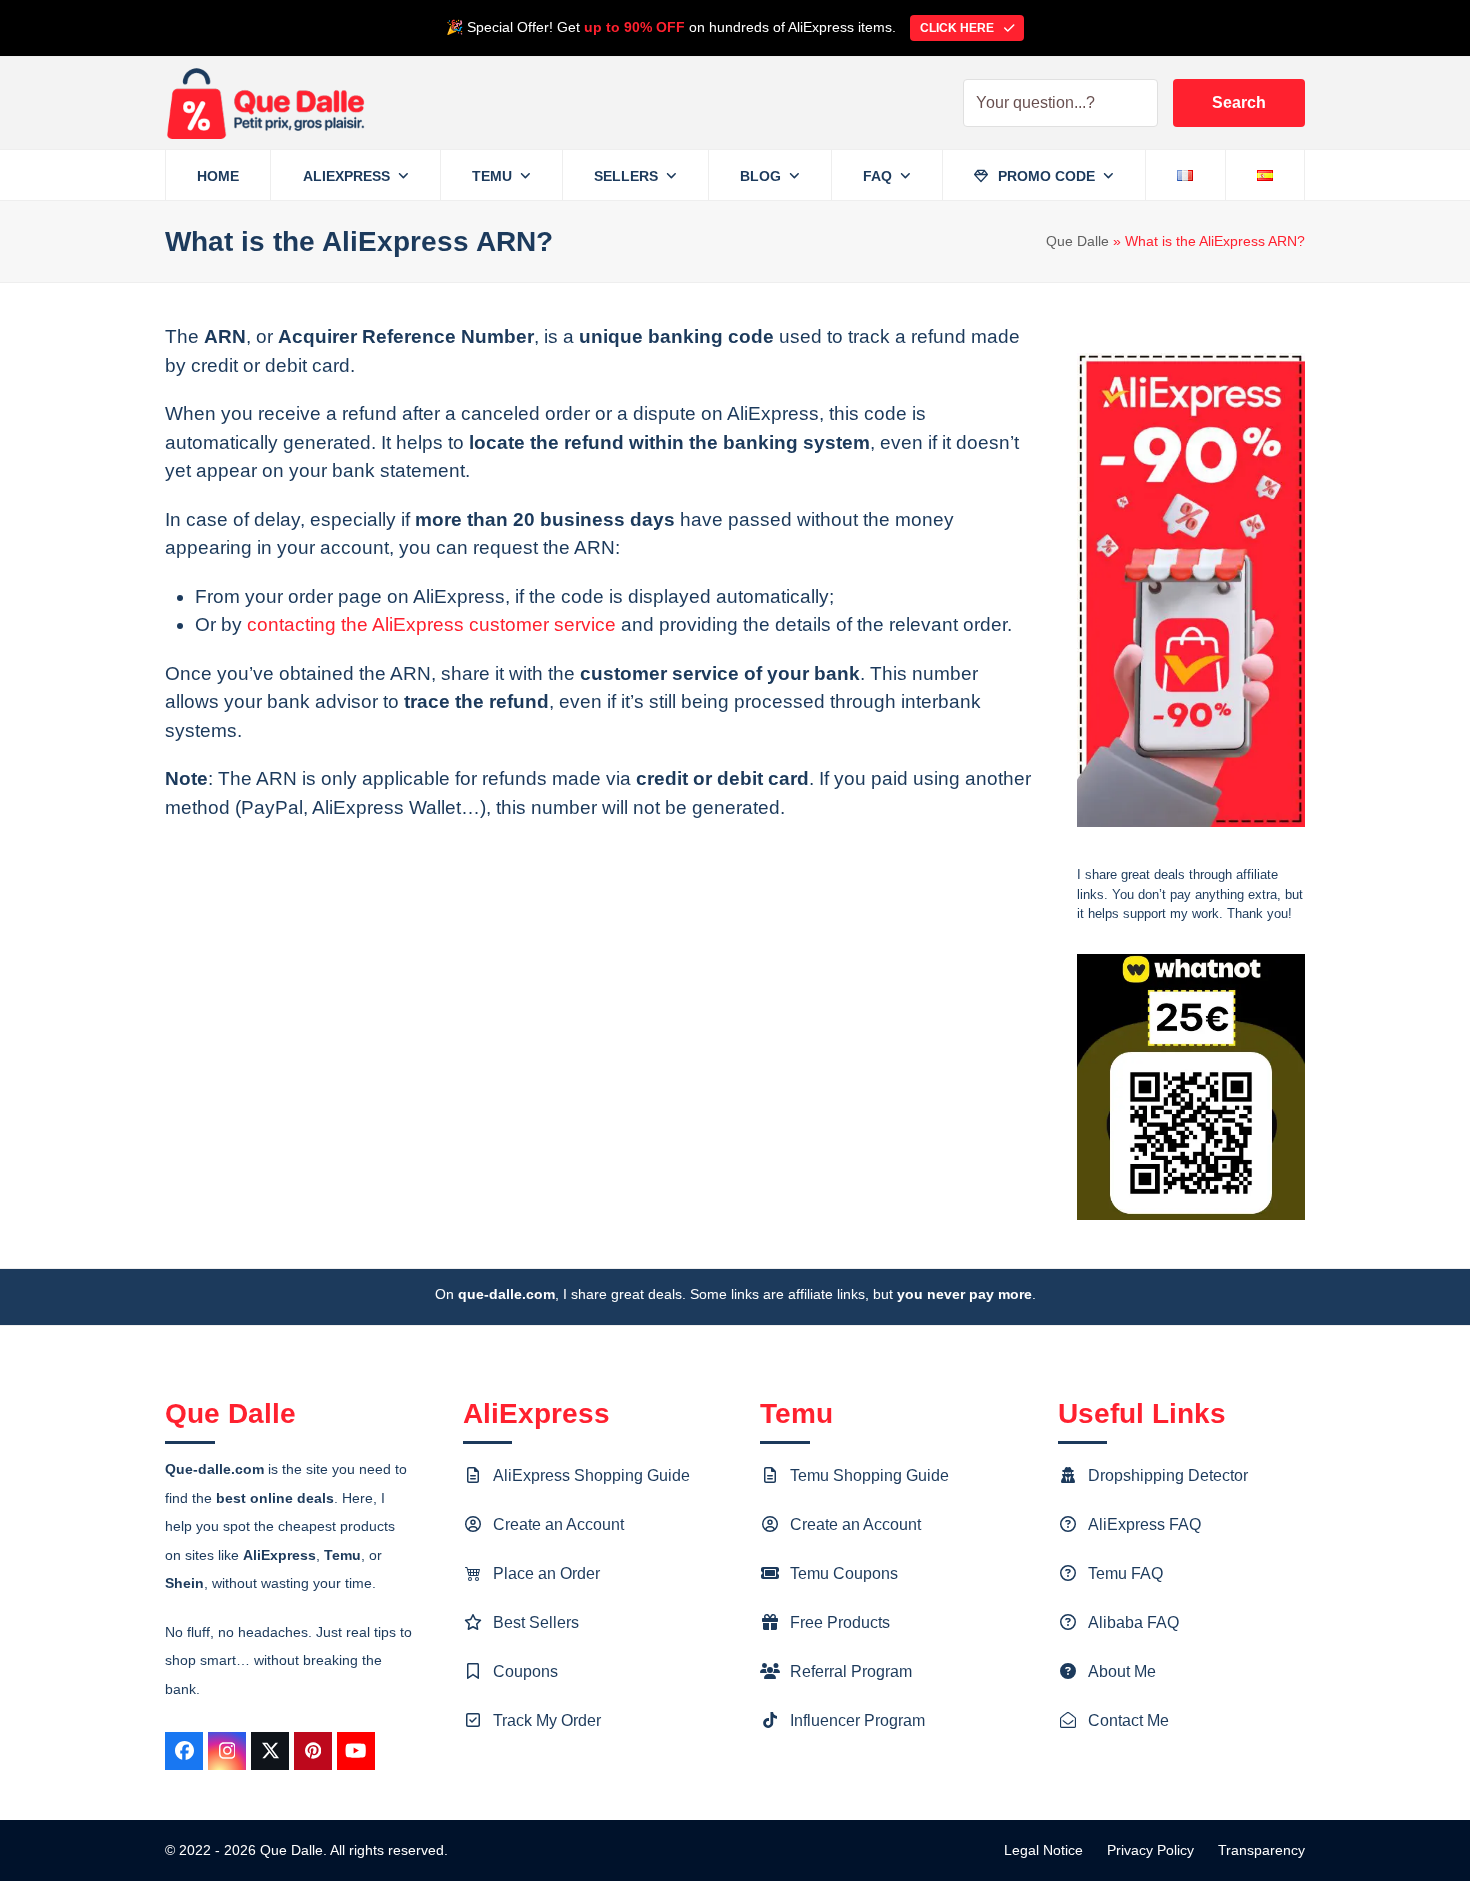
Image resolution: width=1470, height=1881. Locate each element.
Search (1239, 102)
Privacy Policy (1150, 1850)
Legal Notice (1043, 1850)
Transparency (1261, 1850)
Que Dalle (1077, 241)
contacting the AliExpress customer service (431, 624)
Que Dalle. (293, 1850)
